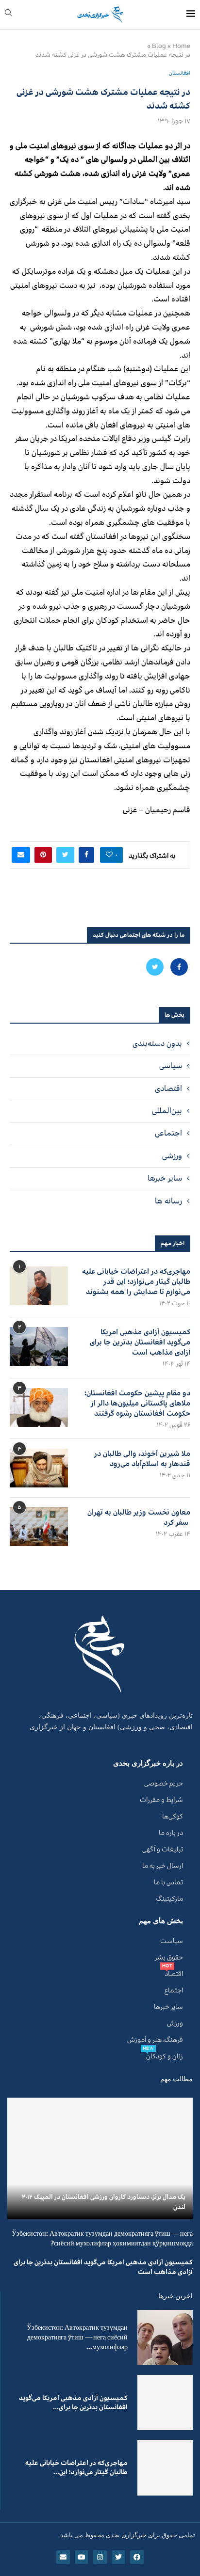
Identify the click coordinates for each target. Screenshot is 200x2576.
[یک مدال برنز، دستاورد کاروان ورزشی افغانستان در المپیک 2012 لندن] (100, 2158)
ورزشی (172, 1156)
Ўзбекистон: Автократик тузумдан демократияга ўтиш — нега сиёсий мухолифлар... (77, 2337)
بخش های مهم (161, 1921)
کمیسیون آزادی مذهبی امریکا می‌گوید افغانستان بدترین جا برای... (73, 2403)
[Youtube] (82, 2557)
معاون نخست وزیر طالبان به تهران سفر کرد (139, 1517)
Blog (159, 46)
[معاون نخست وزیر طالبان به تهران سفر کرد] (39, 1527)
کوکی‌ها (173, 1817)
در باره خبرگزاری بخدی (148, 1763)
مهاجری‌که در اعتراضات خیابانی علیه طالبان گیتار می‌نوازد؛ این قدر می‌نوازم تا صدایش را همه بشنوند (136, 1282)
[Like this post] (109, 855)
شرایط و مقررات (161, 1800)
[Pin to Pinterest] (43, 855)
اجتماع (174, 1991)
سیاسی (171, 1066)
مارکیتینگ (170, 1899)
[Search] (8, 15)
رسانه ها (168, 1201)
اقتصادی (168, 1089)
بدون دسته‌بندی (157, 1043)
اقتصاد (174, 1974)
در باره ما (171, 1833)
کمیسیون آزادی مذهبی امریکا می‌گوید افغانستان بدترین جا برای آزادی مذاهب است (140, 1342)
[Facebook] (178, 967)
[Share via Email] (21, 855)
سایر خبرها (165, 1178)
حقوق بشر (169, 1958)
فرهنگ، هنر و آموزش (155, 2040)
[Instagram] (100, 2557)
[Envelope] (63, 2557)
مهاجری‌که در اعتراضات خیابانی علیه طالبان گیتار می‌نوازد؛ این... (76, 2468)
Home (181, 46)
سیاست (172, 1941)
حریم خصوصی (164, 1784)
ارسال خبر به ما (163, 1866)
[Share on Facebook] (86, 855)
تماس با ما (168, 1882)
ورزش (175, 2023)
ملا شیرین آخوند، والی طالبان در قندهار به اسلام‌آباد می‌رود (142, 1459)
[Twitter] (155, 967)
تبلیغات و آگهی (163, 1849)
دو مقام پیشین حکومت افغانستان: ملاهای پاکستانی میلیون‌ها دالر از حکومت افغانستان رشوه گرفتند (137, 1403)
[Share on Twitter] (65, 855)
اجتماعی (168, 1133)
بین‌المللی (167, 1111)
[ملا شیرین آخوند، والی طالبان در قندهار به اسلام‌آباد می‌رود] (39, 1468)
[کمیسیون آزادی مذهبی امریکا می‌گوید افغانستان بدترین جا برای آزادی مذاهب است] (39, 1346)
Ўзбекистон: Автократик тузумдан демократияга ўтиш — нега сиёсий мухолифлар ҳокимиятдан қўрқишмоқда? (102, 2238)
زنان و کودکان (165, 2056)
